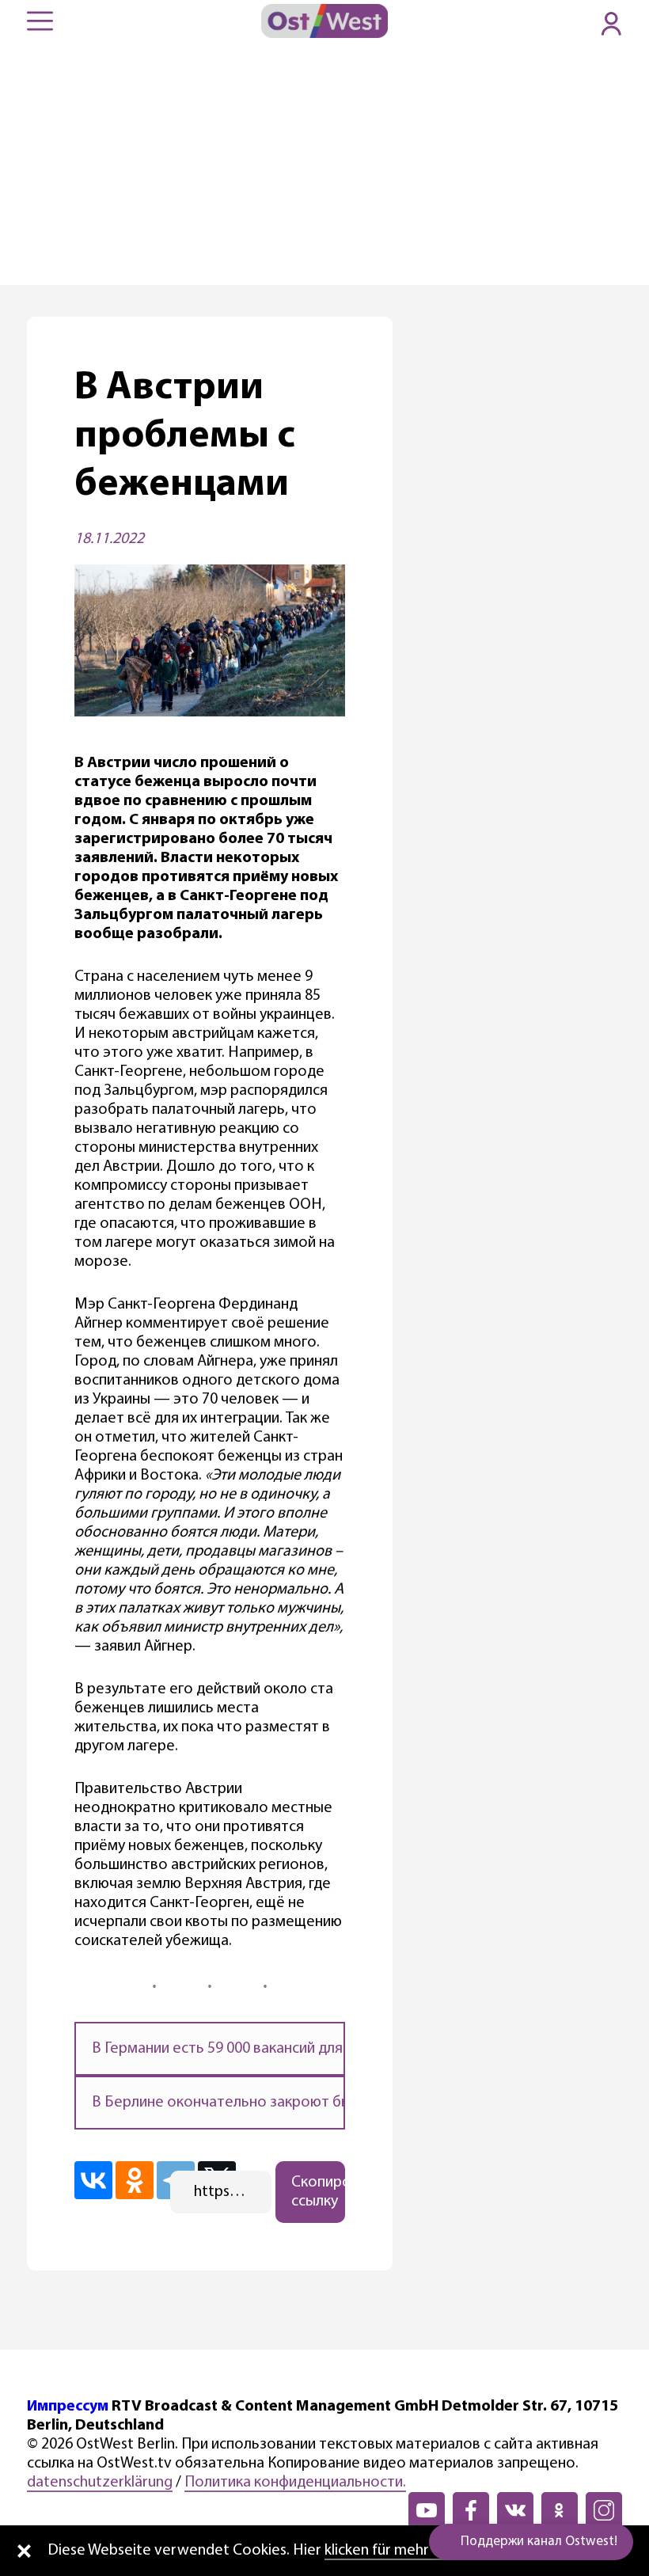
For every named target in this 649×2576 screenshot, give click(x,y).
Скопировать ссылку (319, 2192)
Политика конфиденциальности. (295, 2483)
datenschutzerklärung (100, 2483)
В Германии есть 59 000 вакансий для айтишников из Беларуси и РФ (321, 2049)
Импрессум (68, 2407)
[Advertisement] (324, 166)
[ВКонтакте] (93, 2180)
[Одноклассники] (135, 2180)
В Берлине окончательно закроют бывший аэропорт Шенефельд (317, 2103)
